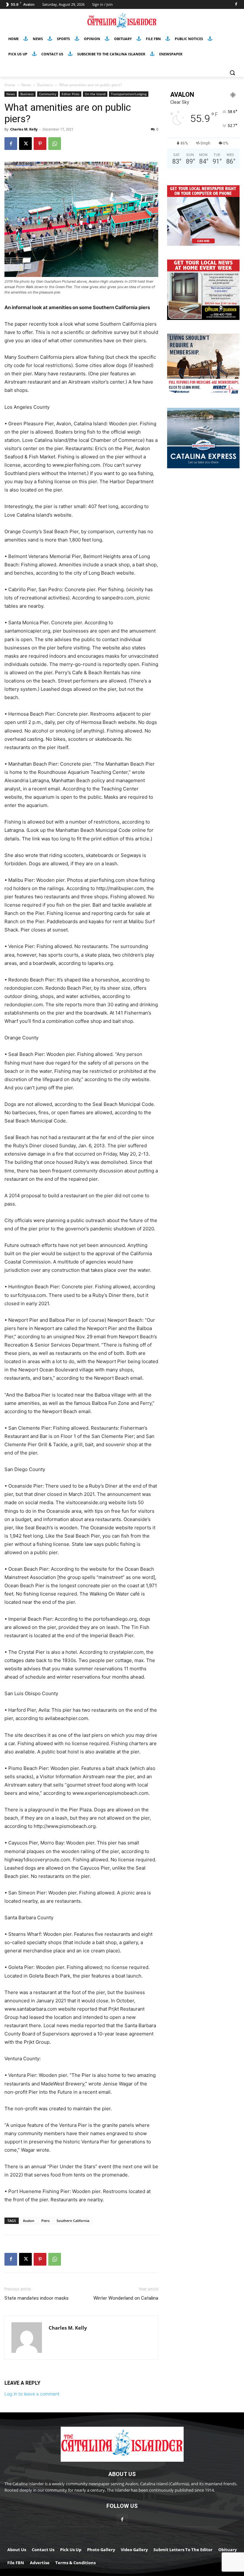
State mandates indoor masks (37, 2298)
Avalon (29, 2221)
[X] (25, 144)
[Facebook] (236, 5)
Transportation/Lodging (129, 94)
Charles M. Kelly (24, 129)
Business (45, 85)
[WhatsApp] (55, 144)
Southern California (73, 2221)
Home (10, 85)
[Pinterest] (40, 144)
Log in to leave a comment (32, 2394)
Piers (45, 2221)
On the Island (95, 94)
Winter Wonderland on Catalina (126, 2298)
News (26, 85)
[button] (232, 73)
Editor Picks (71, 94)
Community (48, 94)
